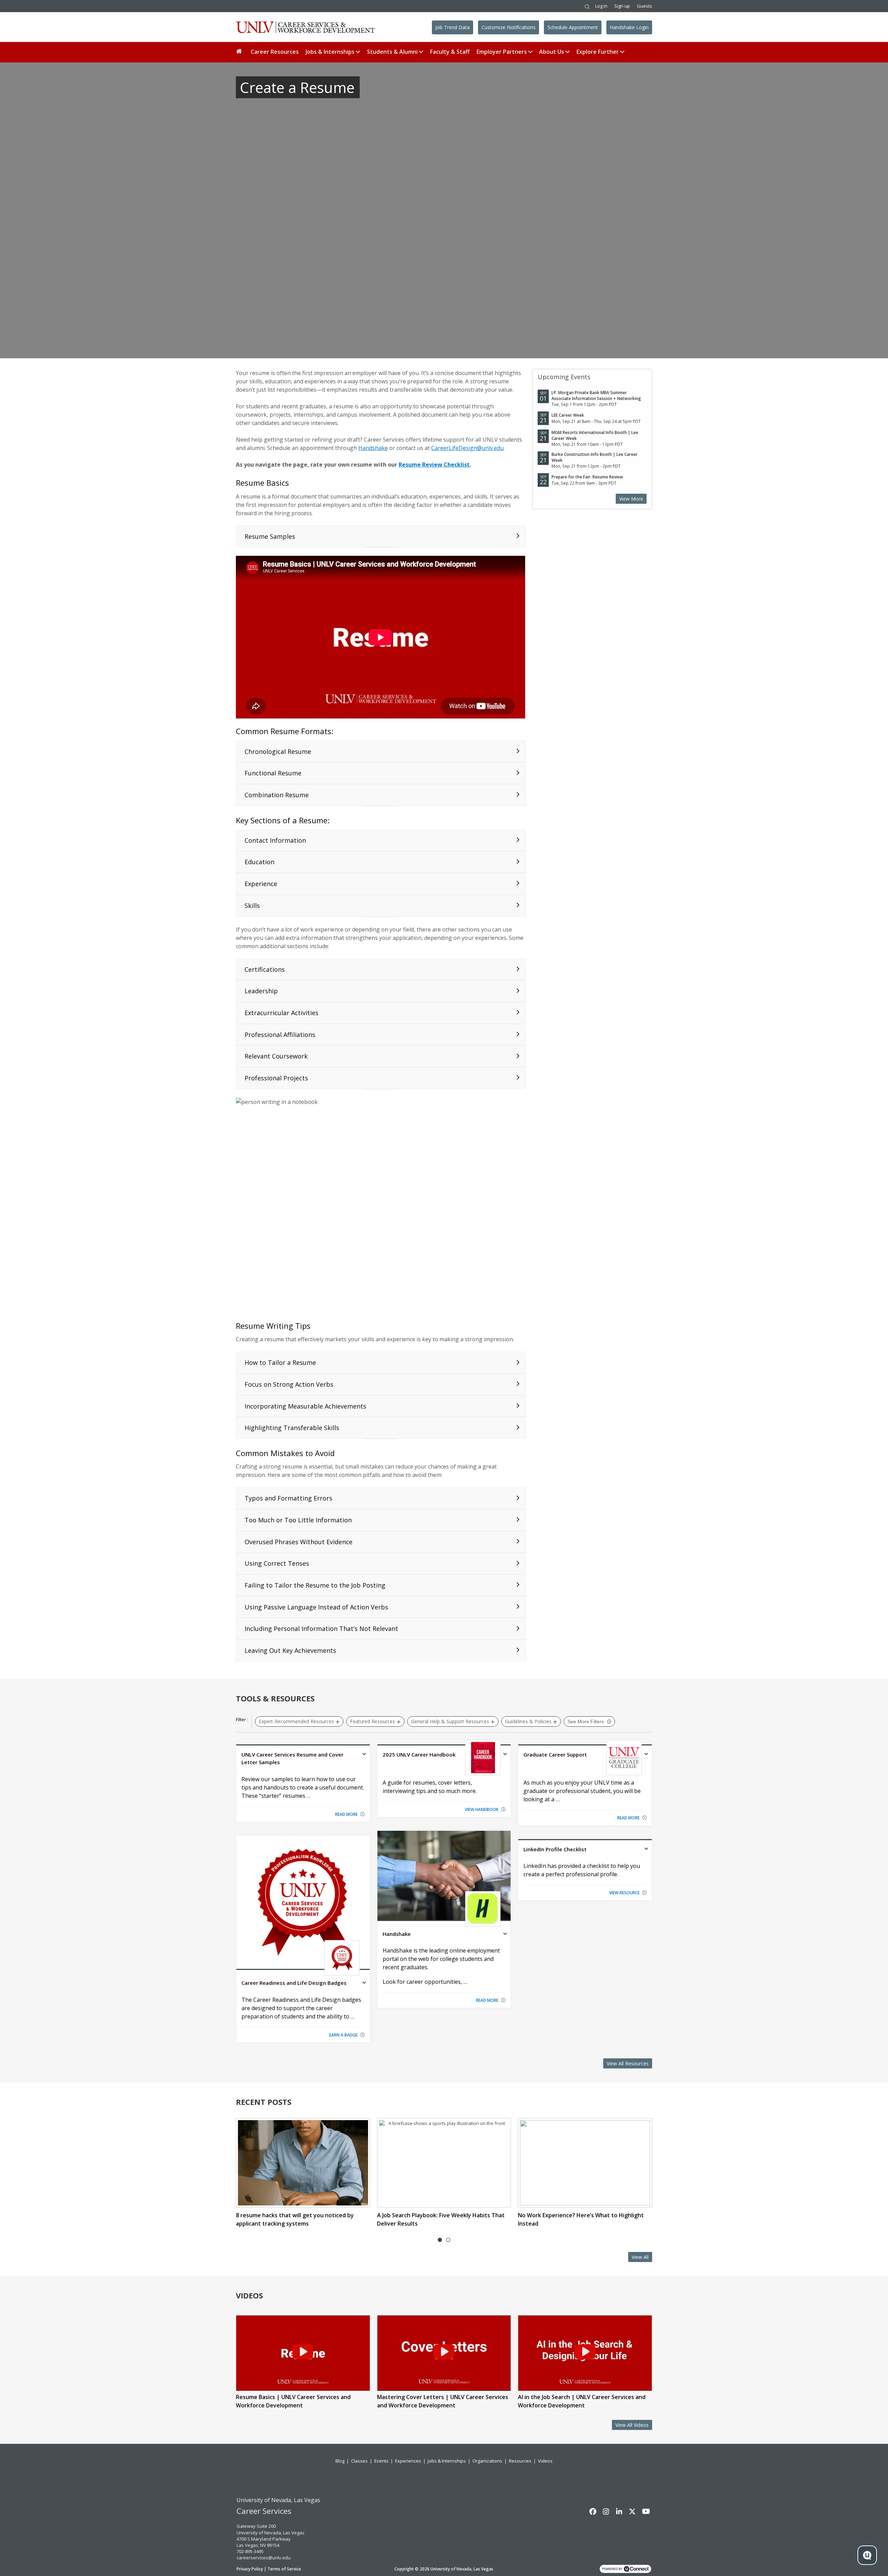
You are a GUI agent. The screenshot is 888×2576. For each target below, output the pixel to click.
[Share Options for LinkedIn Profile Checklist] (646, 1850)
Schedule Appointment (573, 27)
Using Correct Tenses (277, 1563)
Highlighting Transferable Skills (292, 1428)
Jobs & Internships (330, 52)
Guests (644, 6)
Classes (359, 2461)
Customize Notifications (509, 27)
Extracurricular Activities (281, 1013)
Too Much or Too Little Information (298, 1520)
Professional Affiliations (280, 1035)
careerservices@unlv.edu (264, 2558)
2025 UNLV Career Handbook (419, 1754)
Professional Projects (276, 1078)
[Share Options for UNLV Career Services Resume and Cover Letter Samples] (364, 1755)
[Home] (240, 52)
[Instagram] (606, 2511)
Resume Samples (270, 536)
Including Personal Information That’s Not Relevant (321, 1629)
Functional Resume (273, 773)
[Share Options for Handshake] (505, 1935)
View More (631, 499)
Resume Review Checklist (434, 465)
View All (640, 2257)
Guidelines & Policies (528, 1721)
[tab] (440, 2240)
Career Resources (275, 52)
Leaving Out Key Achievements (290, 1650)
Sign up (622, 6)
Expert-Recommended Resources (296, 1721)
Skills (252, 906)
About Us (552, 52)
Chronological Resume (278, 751)
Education (259, 862)
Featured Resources (373, 1721)
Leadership (261, 991)
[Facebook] (593, 2511)
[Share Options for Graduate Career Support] (646, 1755)
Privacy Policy (250, 2569)
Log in (601, 6)
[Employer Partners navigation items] (531, 52)
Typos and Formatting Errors (288, 1498)
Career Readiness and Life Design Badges (294, 1983)
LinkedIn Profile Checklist (555, 1849)
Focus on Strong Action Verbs (289, 1384)
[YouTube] (646, 2511)
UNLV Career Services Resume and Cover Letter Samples (292, 1758)
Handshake (373, 448)
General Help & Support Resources (450, 1721)
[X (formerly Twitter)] (632, 2511)
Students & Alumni (392, 52)
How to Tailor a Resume (280, 1362)
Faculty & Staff (450, 52)
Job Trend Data (452, 27)
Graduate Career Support (555, 1754)
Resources (520, 2461)
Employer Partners (502, 52)
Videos (545, 2461)
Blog (340, 2461)
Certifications (265, 969)
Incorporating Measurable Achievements (305, 1406)
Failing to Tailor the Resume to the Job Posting (315, 1585)
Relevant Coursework (276, 1056)
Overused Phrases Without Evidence (298, 1542)
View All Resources (628, 2063)
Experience (261, 884)
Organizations (487, 2461)
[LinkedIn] (619, 2511)
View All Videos (632, 2425)
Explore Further (598, 52)
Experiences (408, 2461)
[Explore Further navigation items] (623, 52)
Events (381, 2461)
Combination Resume (277, 795)
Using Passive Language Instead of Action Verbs (316, 1607)
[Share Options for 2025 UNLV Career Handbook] (505, 1755)
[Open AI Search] (867, 2555)
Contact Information (275, 840)
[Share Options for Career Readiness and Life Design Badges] (364, 1983)
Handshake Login (629, 27)
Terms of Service (284, 2569)
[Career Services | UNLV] (305, 27)
